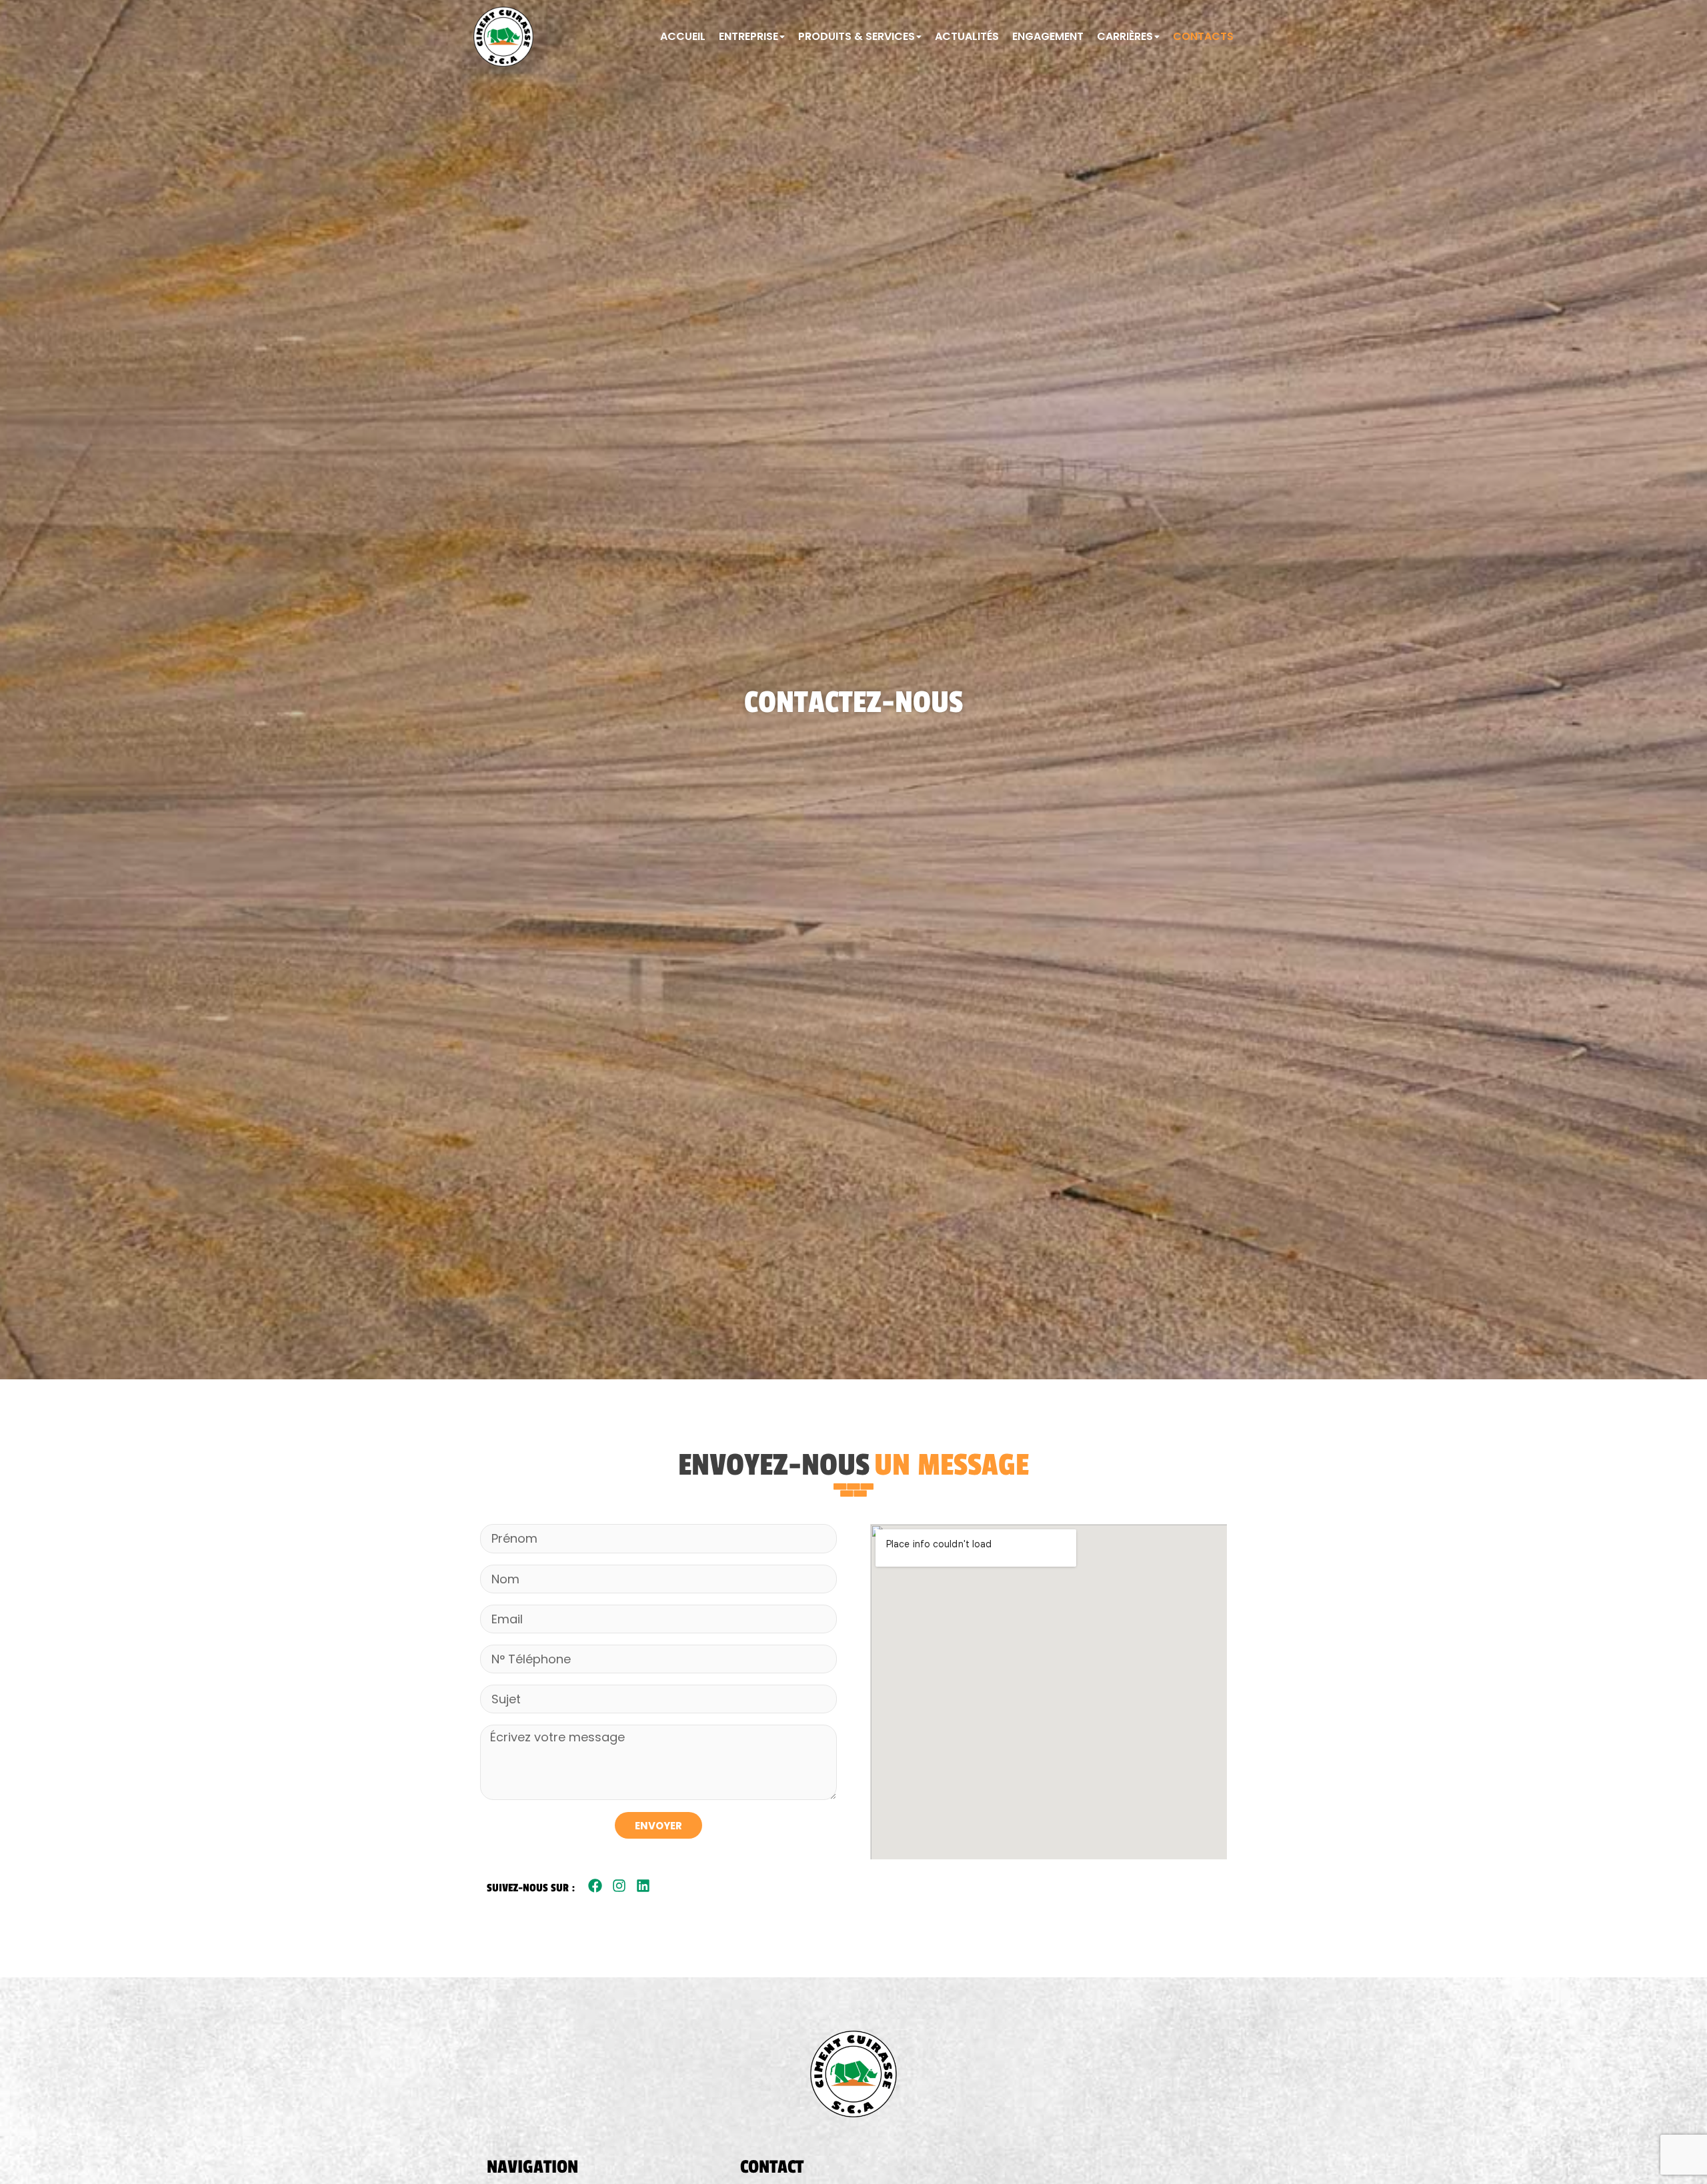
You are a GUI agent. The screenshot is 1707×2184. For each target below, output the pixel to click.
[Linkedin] (643, 1886)
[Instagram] (619, 1886)
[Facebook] (595, 1886)
